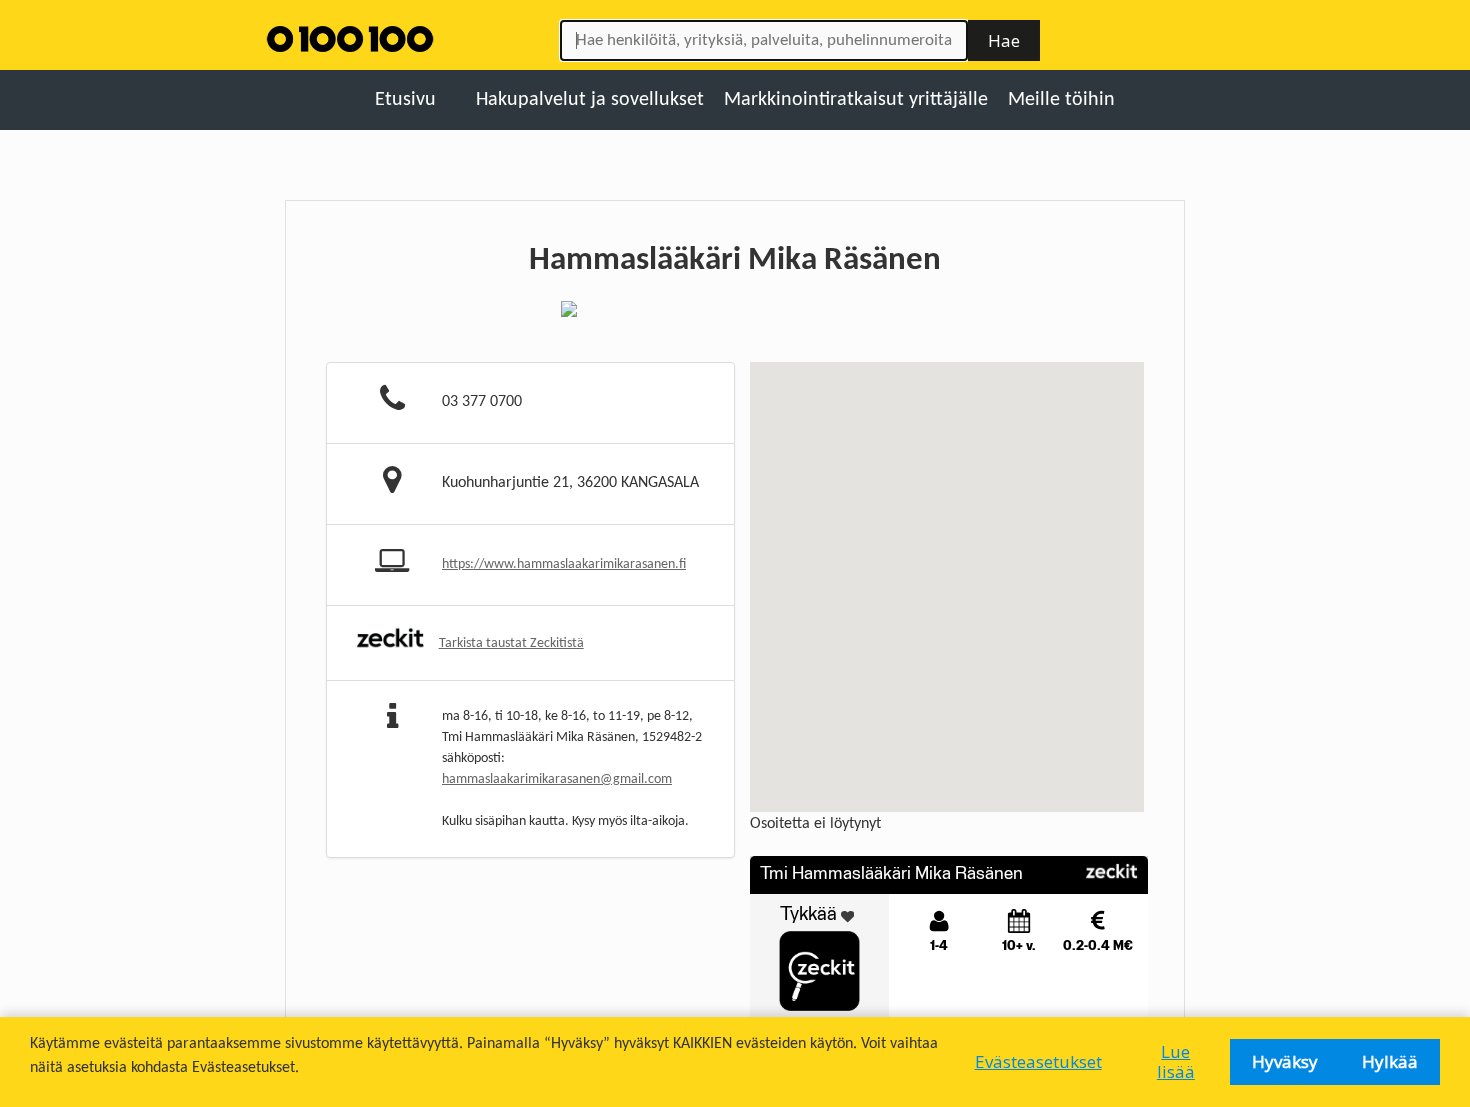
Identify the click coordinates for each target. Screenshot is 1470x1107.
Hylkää (1390, 1061)
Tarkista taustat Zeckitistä (511, 643)
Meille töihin (1061, 100)
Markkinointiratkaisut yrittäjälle (856, 100)
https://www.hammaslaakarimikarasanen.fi (564, 564)
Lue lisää (1176, 1061)
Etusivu (405, 100)
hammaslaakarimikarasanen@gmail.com (557, 779)
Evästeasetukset (1038, 1061)
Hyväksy (1285, 1061)
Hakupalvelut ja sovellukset (590, 100)
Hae (1004, 40)
